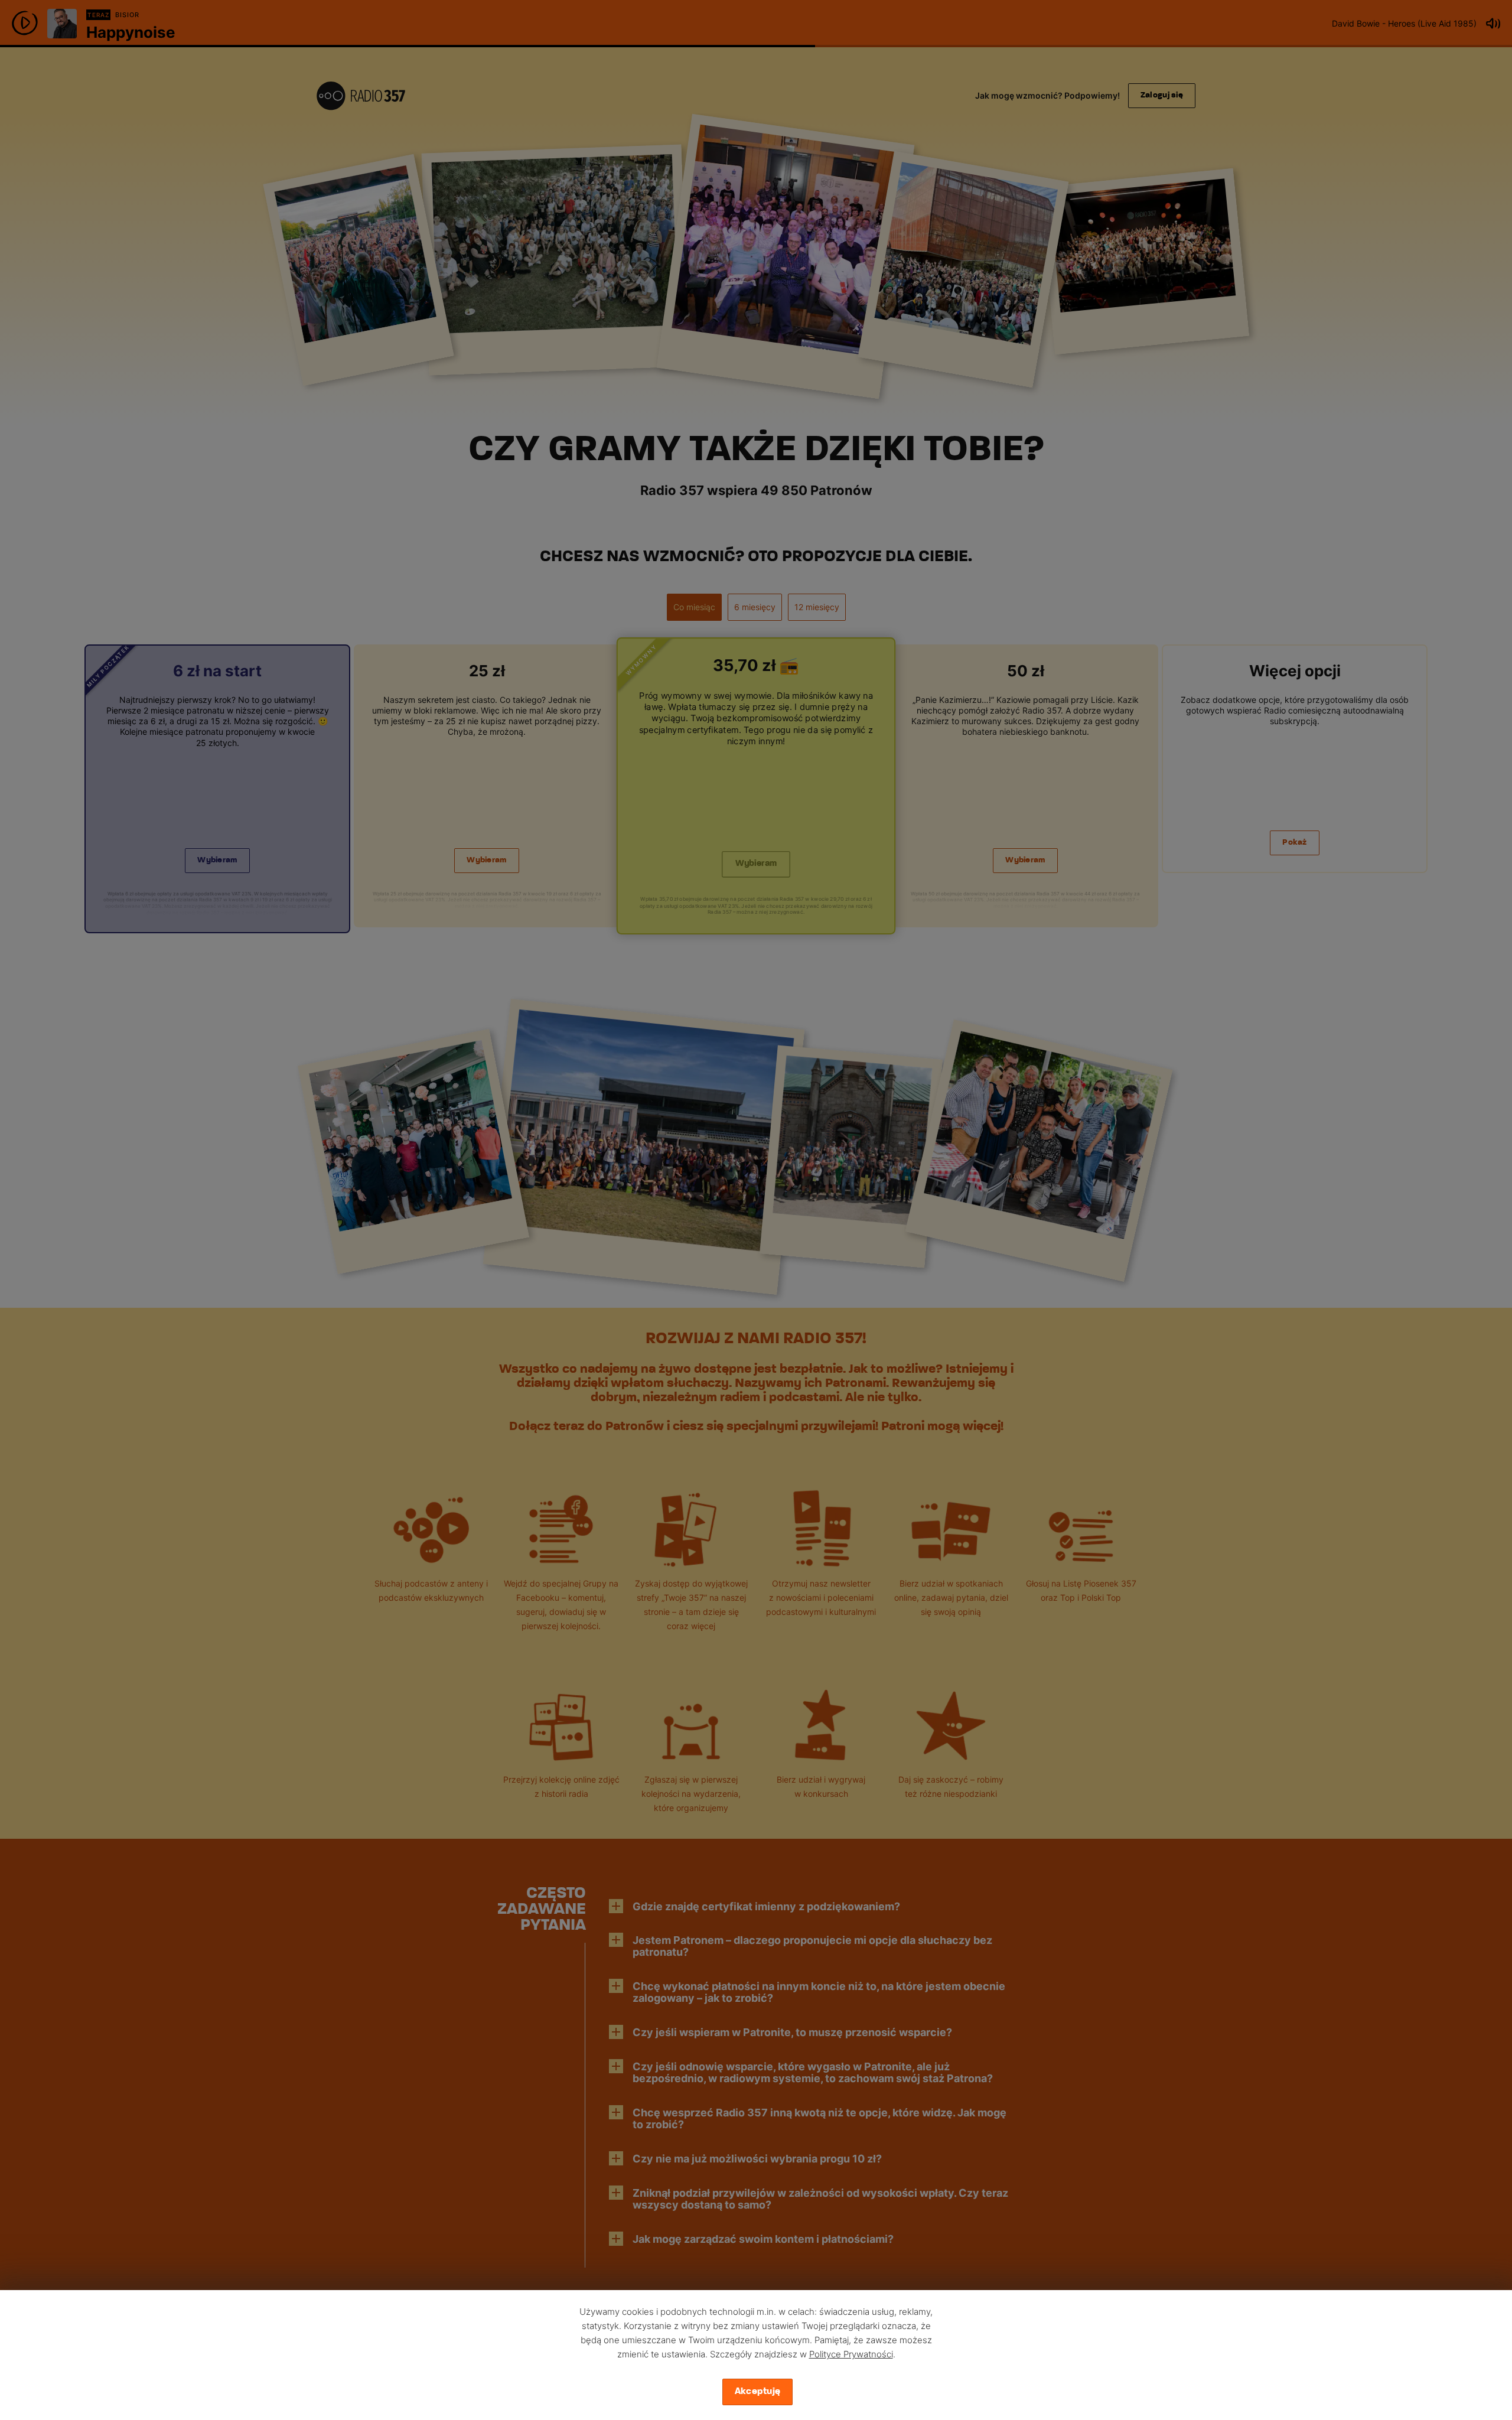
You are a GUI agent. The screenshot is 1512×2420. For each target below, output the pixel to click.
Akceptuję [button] (758, 2392)
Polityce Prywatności (851, 2354)
